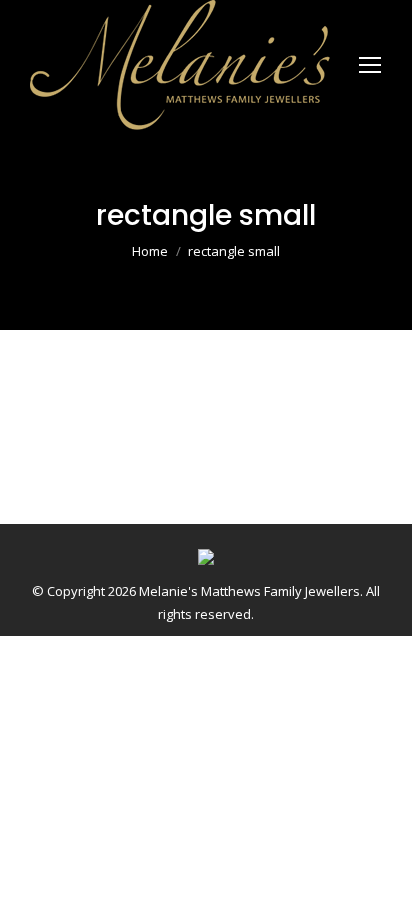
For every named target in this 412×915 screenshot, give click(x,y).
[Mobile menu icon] (370, 65)
